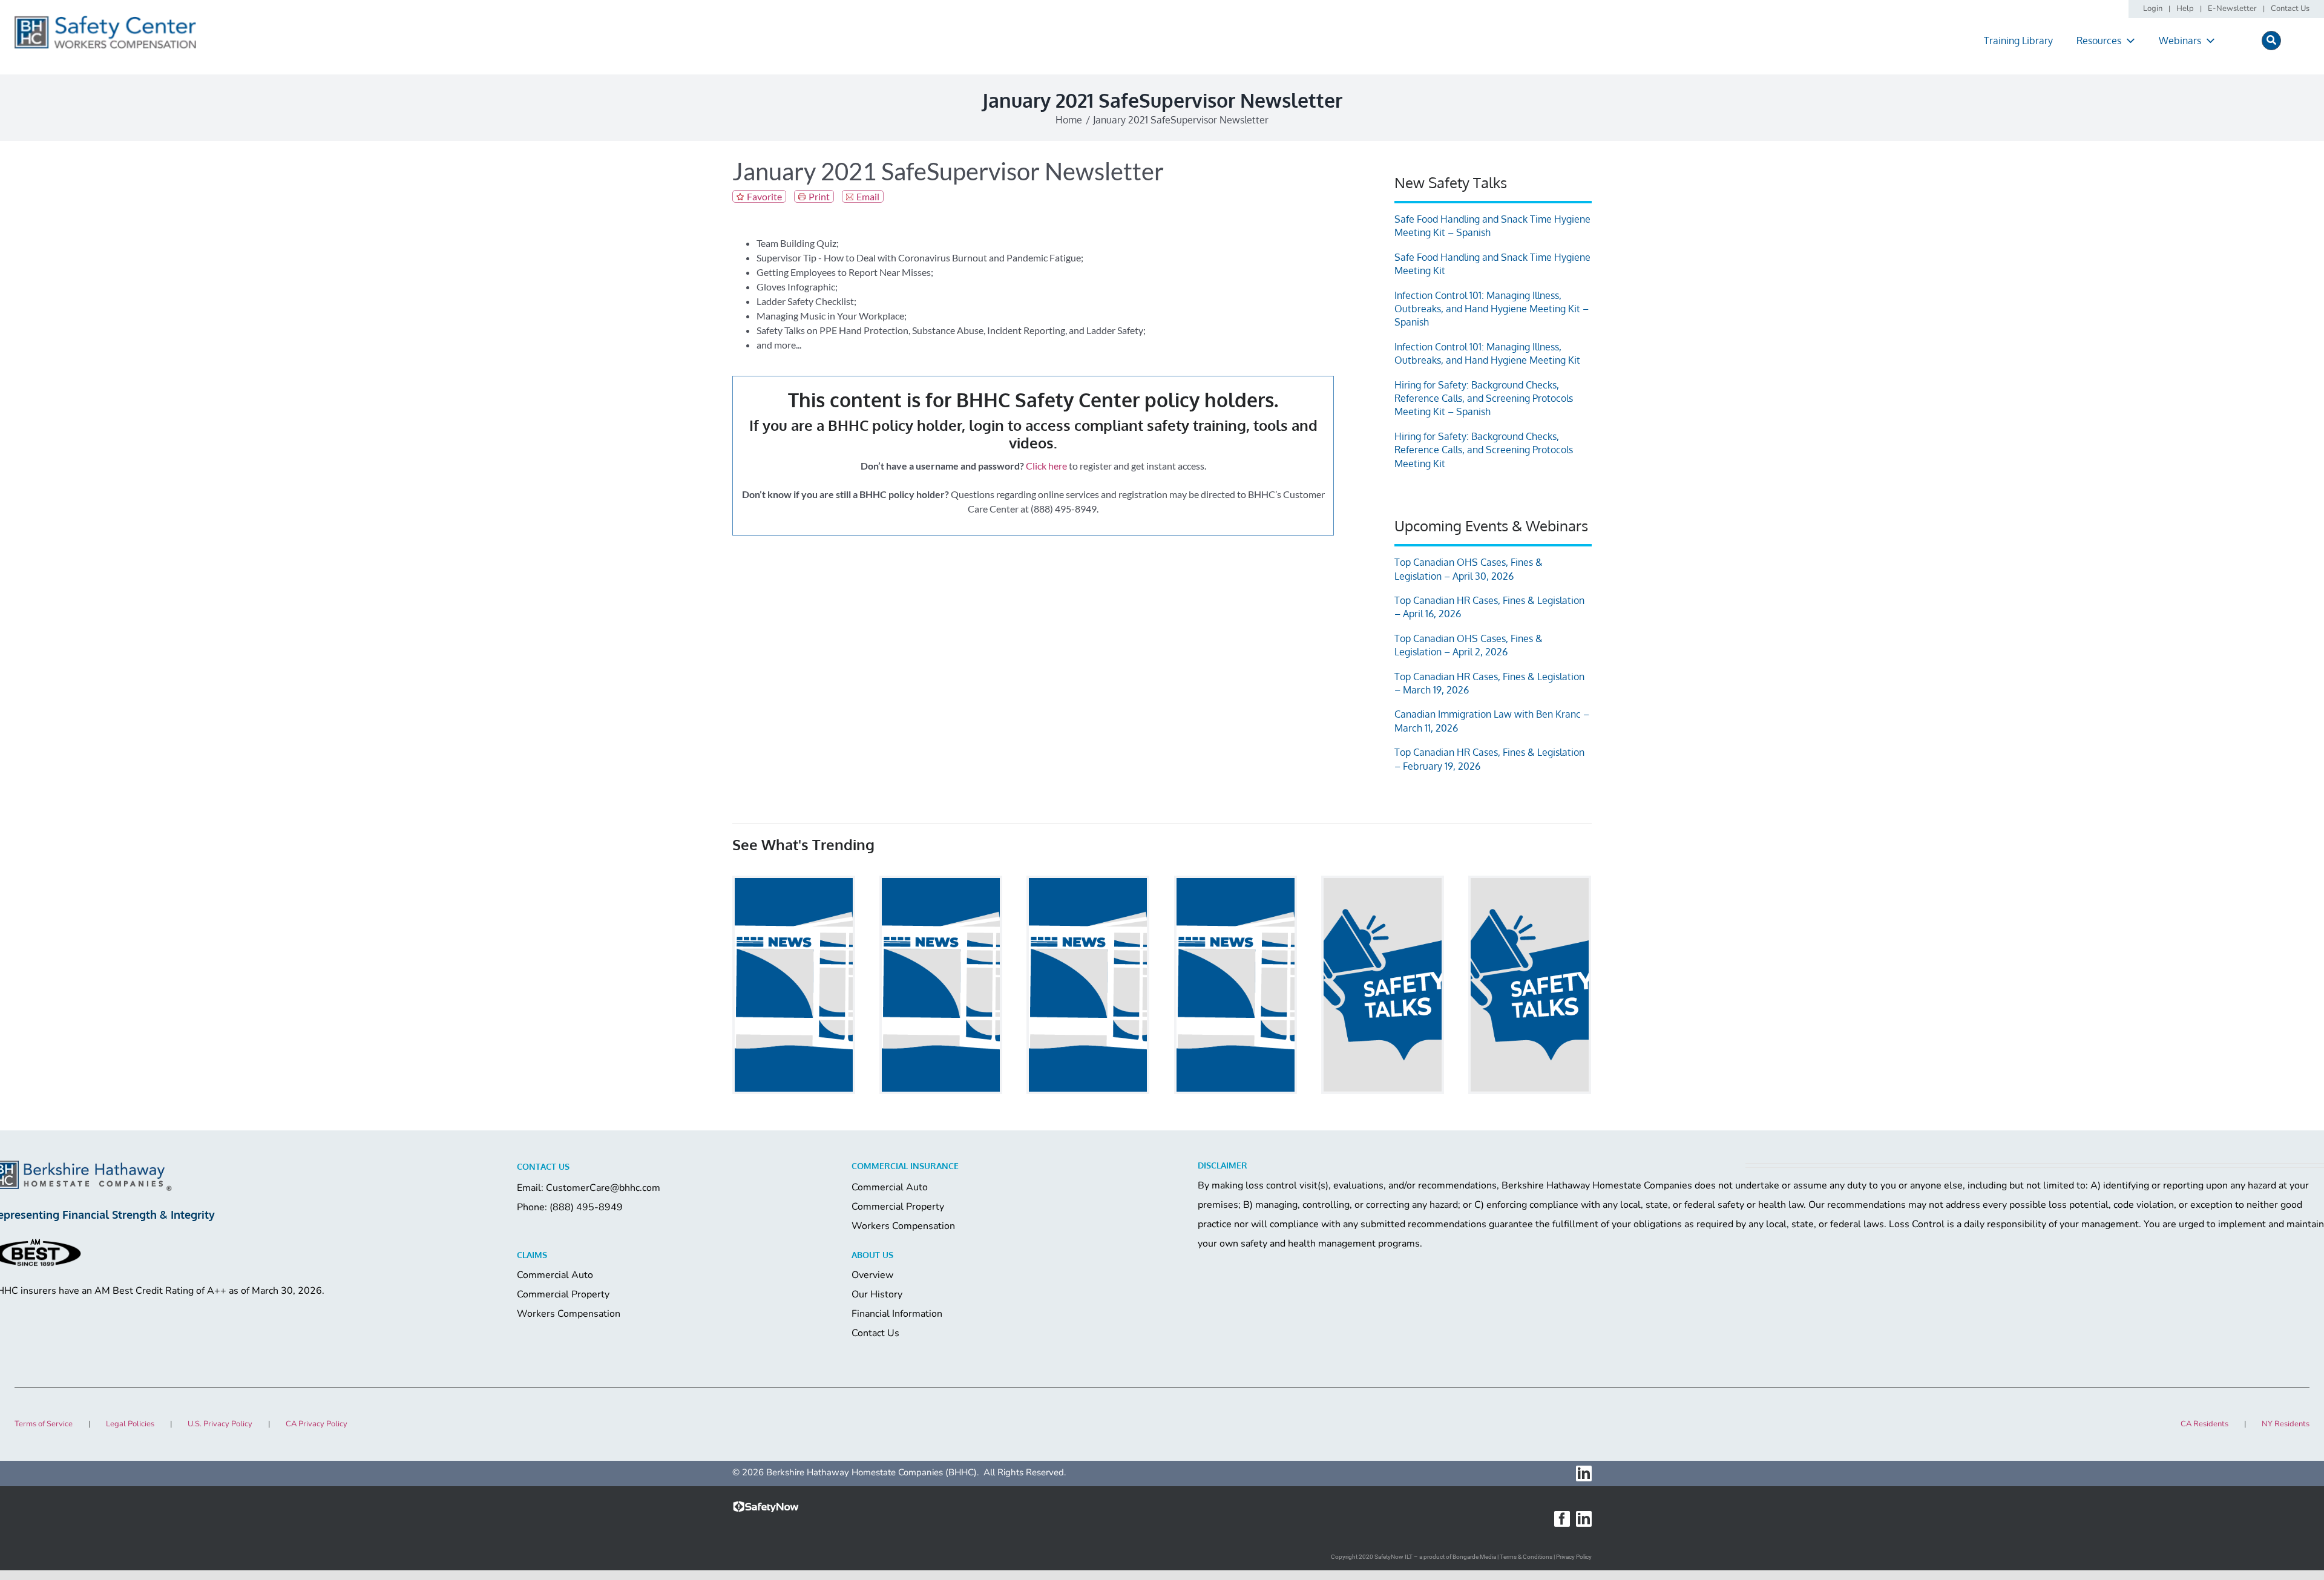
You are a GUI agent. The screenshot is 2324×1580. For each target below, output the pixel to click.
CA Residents (2204, 1424)
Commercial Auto (890, 1187)
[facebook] (1562, 1519)
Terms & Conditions (1526, 1557)
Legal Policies (130, 1424)
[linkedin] (1584, 1473)
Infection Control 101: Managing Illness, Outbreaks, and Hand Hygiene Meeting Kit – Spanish (1492, 309)
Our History (877, 1294)
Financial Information (897, 1314)
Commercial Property (898, 1207)
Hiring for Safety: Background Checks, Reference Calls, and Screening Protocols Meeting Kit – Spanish (1484, 398)
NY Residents (2286, 1424)
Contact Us (875, 1333)
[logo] (105, 20)
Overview (872, 1275)
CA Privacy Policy (317, 1424)
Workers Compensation (903, 1226)
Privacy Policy (1574, 1557)
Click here (1046, 466)
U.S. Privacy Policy (220, 1424)
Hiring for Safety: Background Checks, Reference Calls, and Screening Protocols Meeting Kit (1484, 450)
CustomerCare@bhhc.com (603, 1188)
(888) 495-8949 (586, 1207)
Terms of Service (44, 1424)
